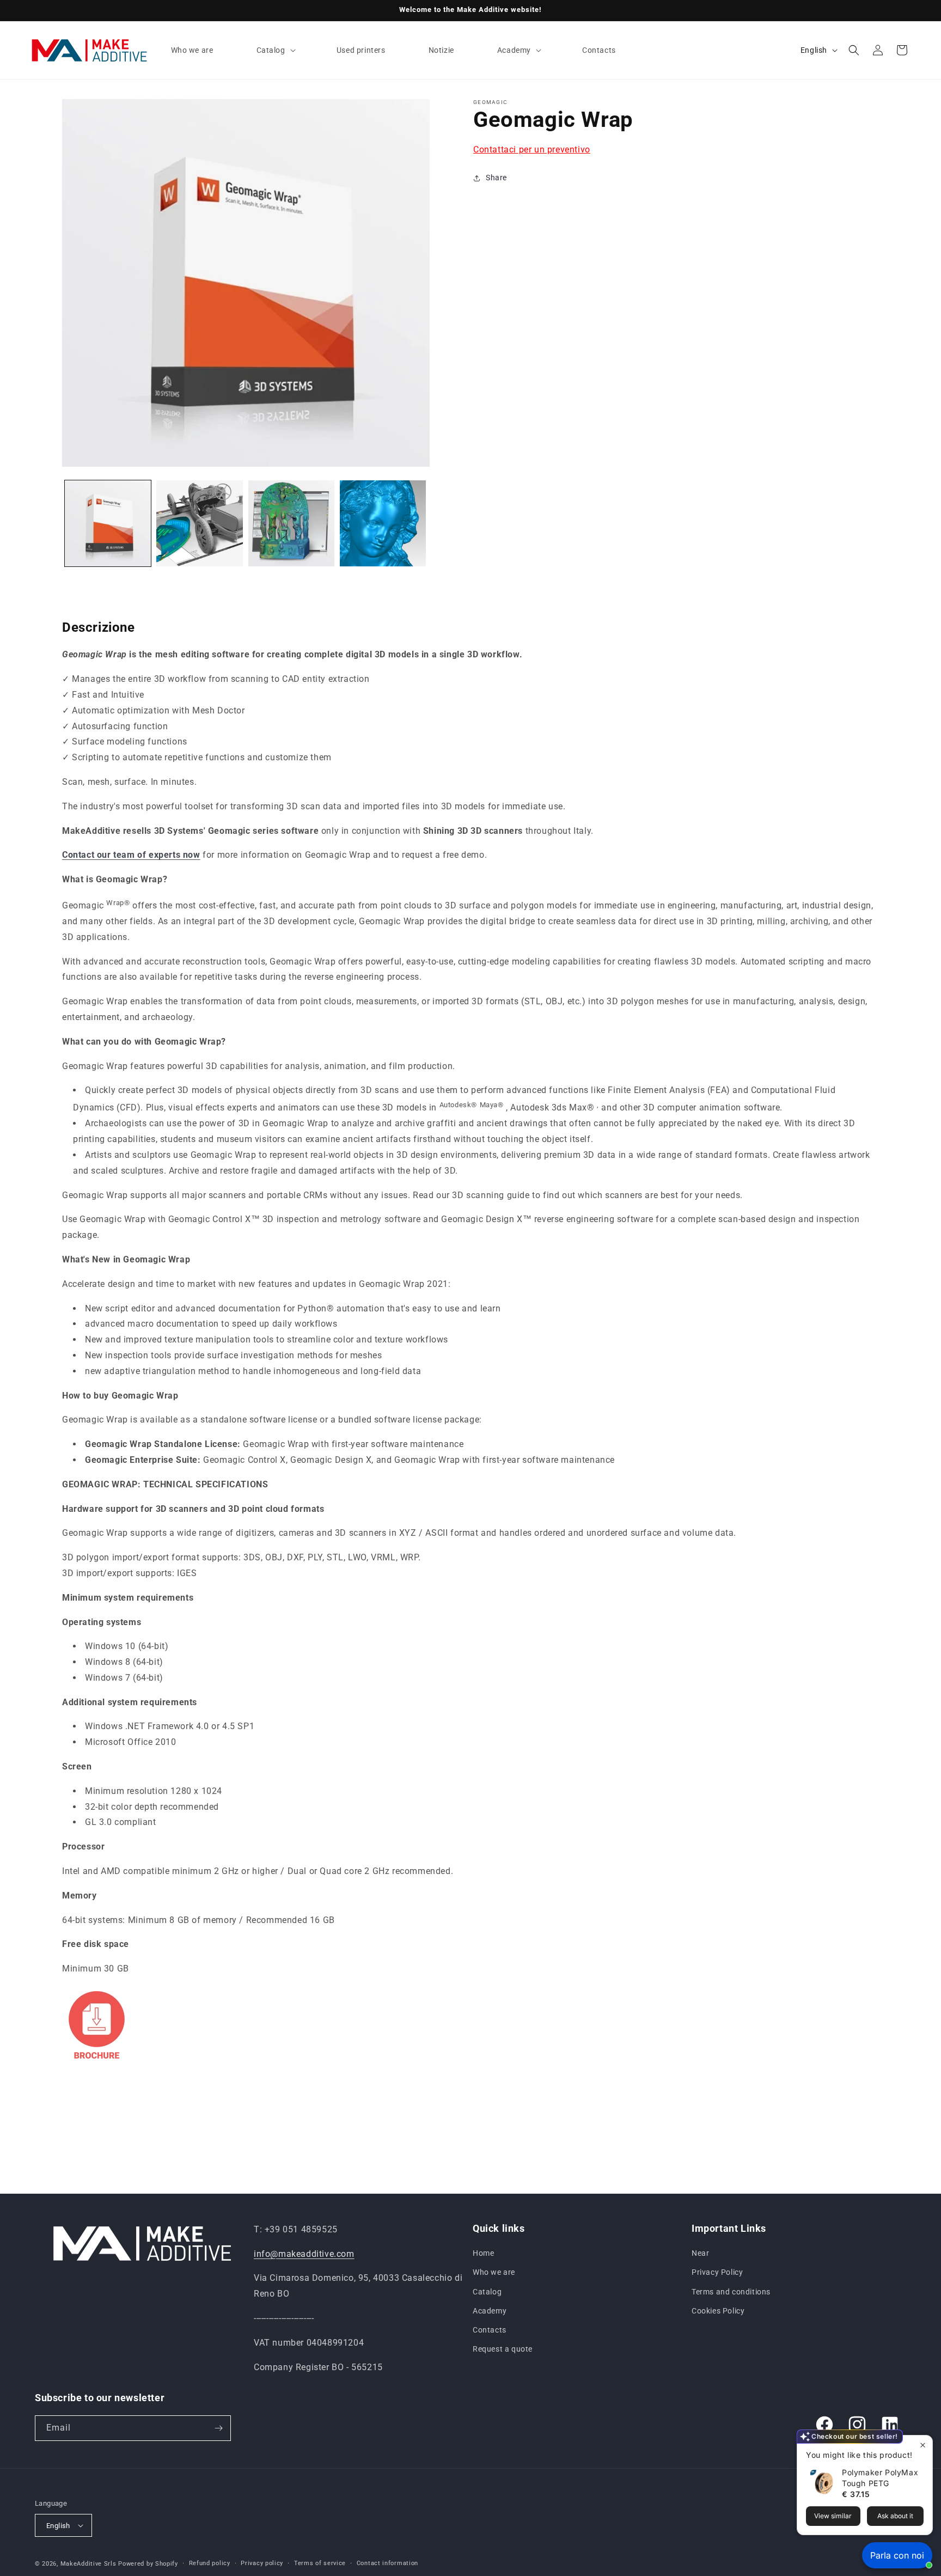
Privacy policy (262, 2563)
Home (483, 2253)
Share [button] (496, 178)
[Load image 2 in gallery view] (199, 523)
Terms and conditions (731, 2292)
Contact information (387, 2563)
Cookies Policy (718, 2311)
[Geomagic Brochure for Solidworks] (97, 2072)
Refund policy (210, 2563)
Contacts (490, 2330)
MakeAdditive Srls (88, 2564)
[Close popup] (923, 2445)
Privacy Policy (717, 2272)
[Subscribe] (218, 2428)
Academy (490, 2311)
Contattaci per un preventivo (532, 149)
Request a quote (503, 2349)
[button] (275, 50)
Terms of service (320, 2563)
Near (700, 2253)
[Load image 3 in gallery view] (291, 523)
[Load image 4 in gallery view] (383, 523)
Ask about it (895, 2516)
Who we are (494, 2272)
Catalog (487, 2292)
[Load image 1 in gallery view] (108, 523)
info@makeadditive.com (304, 2254)
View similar (833, 2516)
